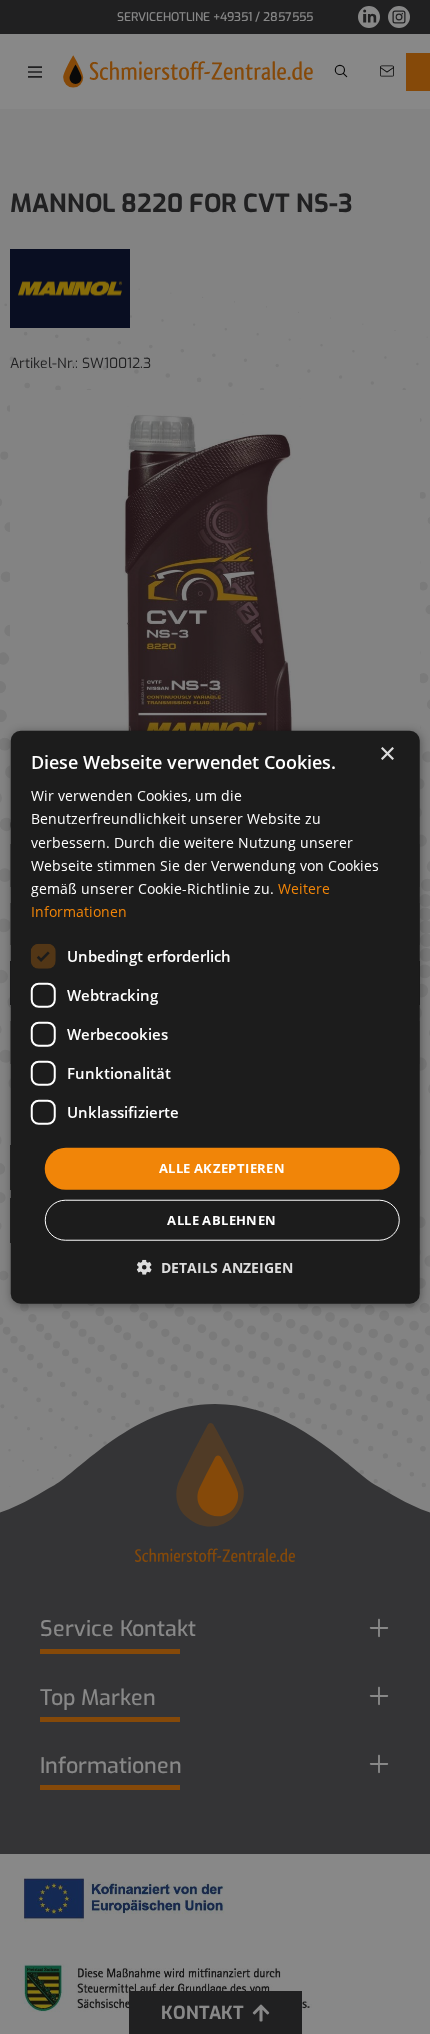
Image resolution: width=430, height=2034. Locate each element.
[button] (215, 1266)
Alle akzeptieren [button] (222, 1168)
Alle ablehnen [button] (221, 1219)
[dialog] (215, 1017)
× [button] (386, 754)
